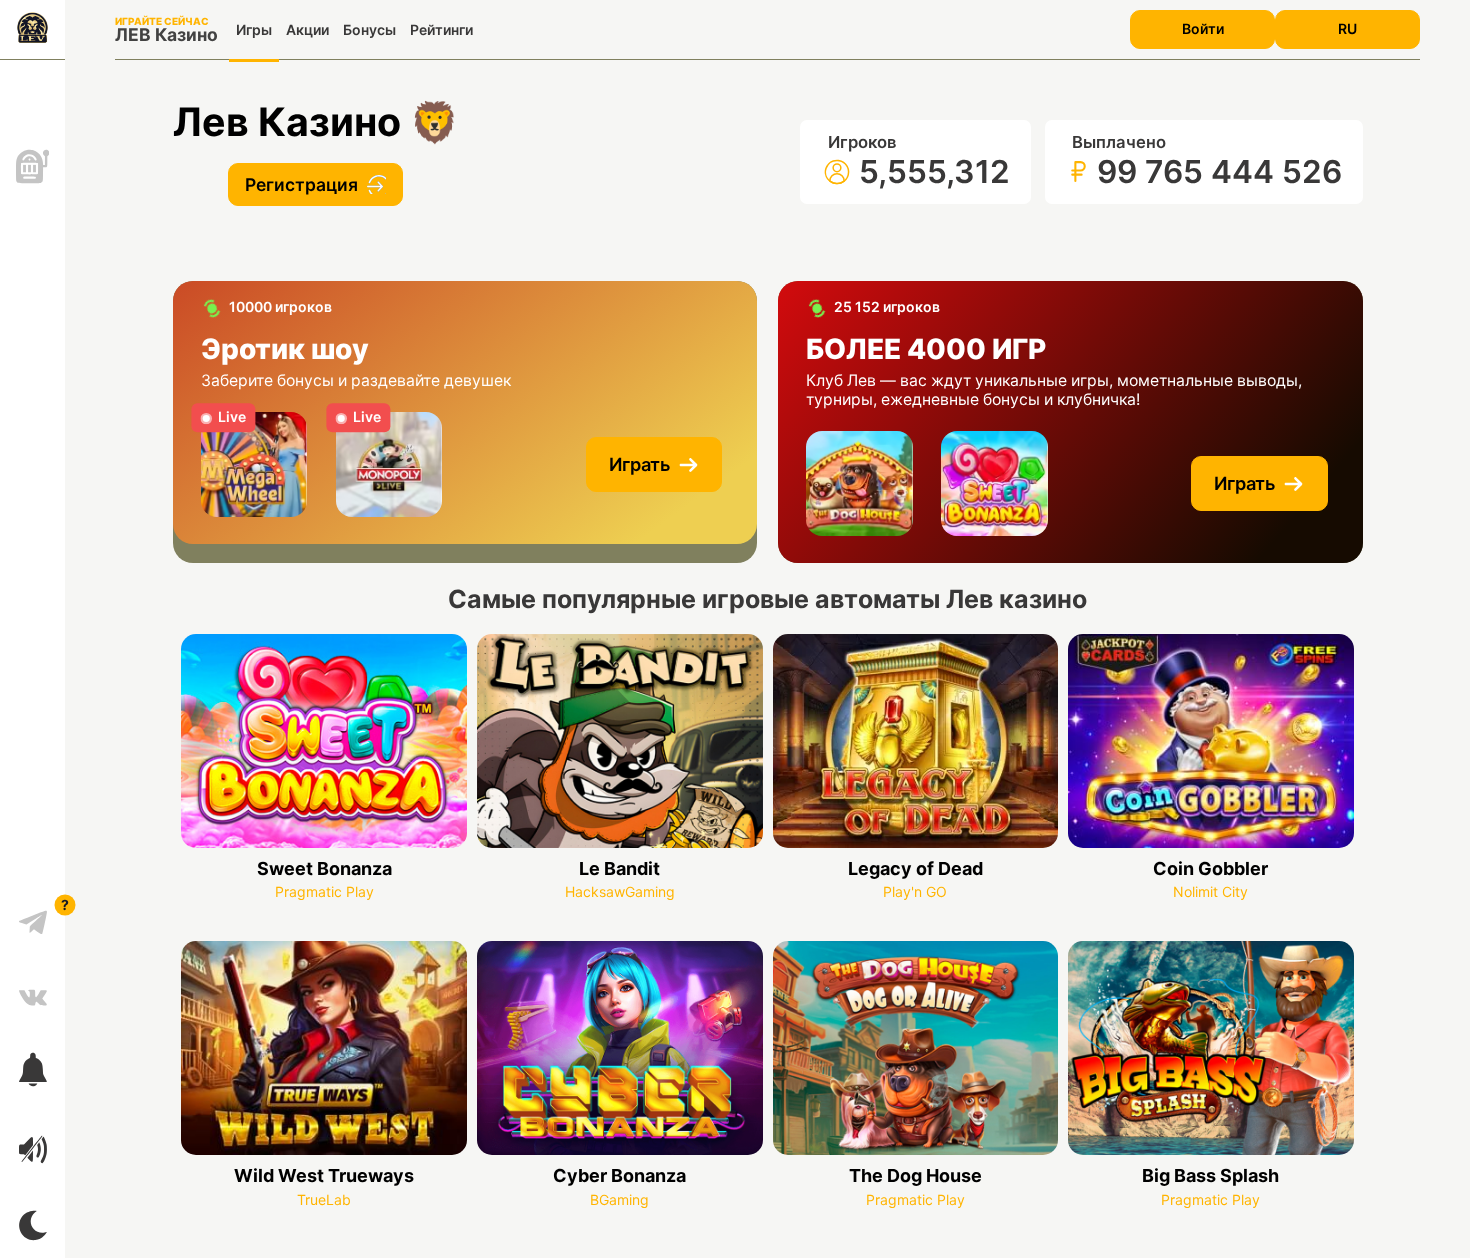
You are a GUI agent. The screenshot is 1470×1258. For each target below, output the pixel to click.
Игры (254, 29)
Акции (307, 29)
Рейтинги (441, 29)
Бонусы (369, 29)
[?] (33, 915)
